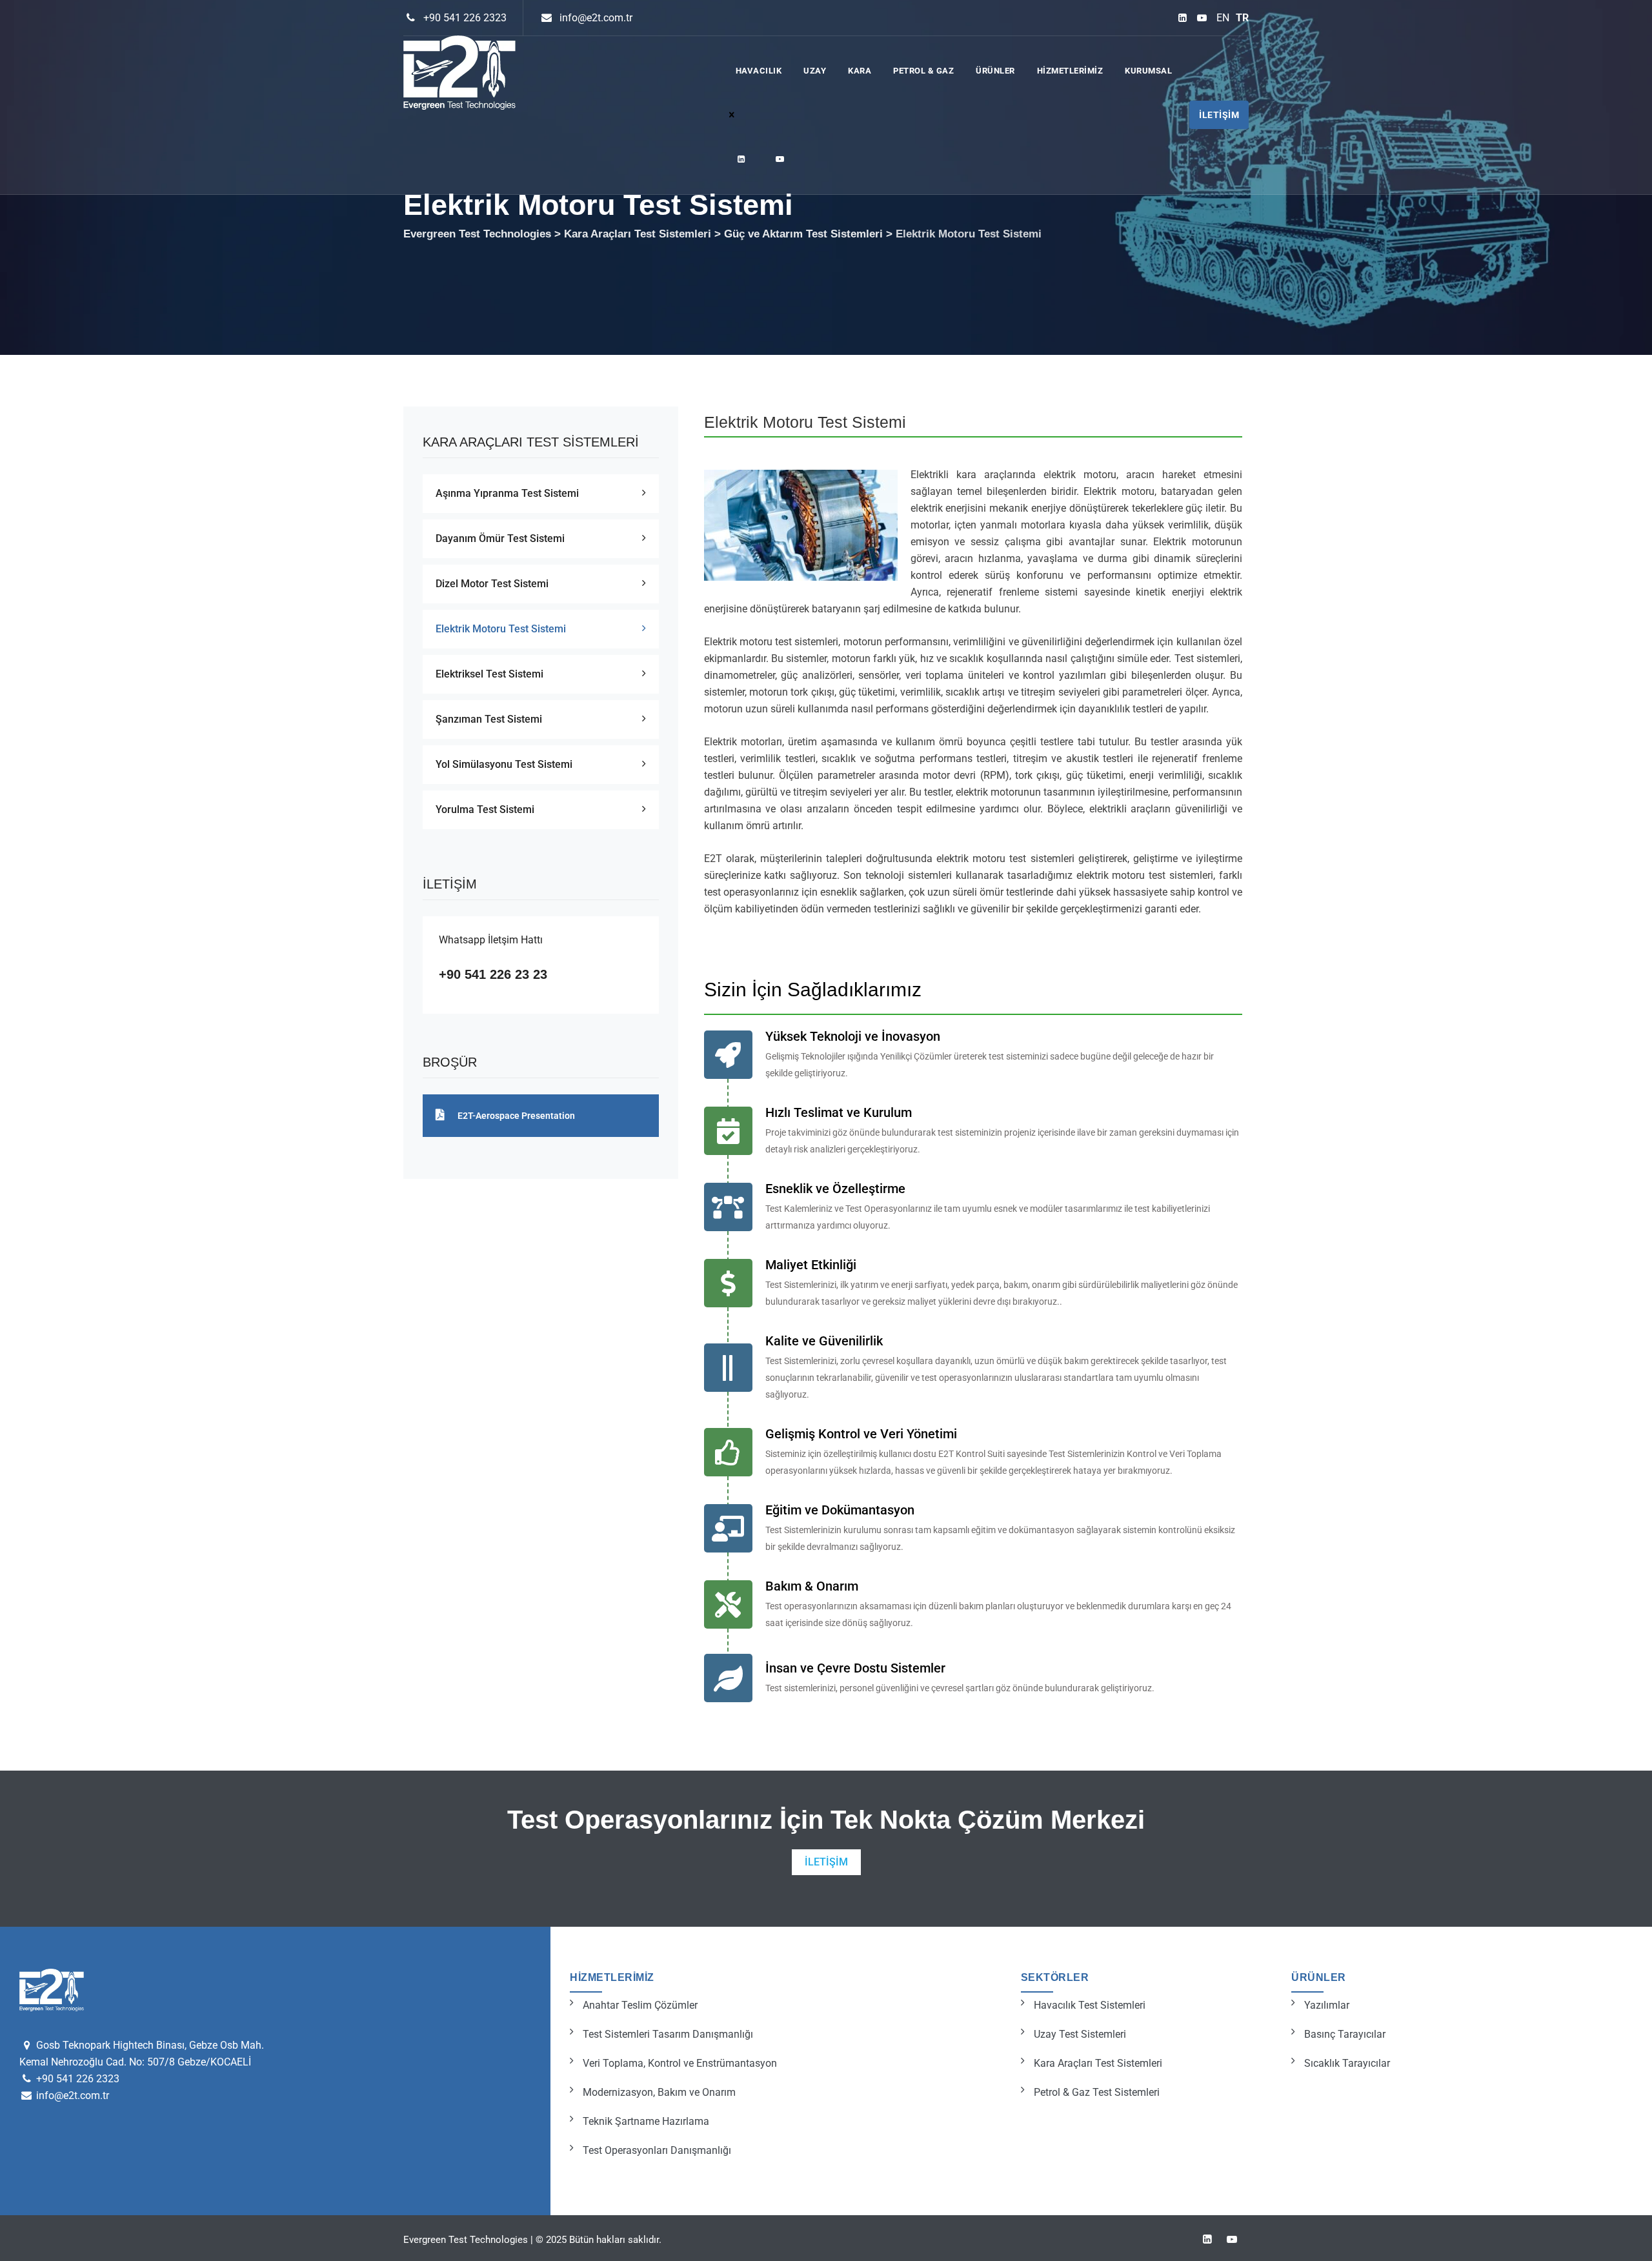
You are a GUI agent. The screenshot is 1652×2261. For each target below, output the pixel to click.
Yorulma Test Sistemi (485, 809)
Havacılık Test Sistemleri (1090, 2005)
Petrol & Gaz (923, 71)
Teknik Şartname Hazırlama (646, 2121)
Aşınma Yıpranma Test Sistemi (507, 493)
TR (1242, 18)
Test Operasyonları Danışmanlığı (657, 2150)
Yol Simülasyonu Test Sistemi (504, 764)
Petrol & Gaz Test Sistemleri (1097, 2092)
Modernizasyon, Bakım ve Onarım (659, 2092)
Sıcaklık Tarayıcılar (1347, 2063)
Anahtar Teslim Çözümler (640, 2005)
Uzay (815, 71)
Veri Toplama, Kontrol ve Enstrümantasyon (680, 2063)
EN (1223, 18)
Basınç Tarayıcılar (1345, 2034)
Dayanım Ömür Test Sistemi (500, 538)
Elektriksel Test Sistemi (489, 674)
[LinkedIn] (1183, 18)
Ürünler (995, 71)
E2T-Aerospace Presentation (516, 1116)
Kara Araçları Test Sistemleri (1098, 2063)
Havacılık (759, 71)
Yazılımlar (1327, 2005)
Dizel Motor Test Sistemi (492, 584)
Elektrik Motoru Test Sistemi (501, 629)
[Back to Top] (1625, 2240)
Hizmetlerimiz (1070, 71)
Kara (860, 71)
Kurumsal (1148, 71)
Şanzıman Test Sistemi (489, 719)
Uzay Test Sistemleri (1080, 2034)
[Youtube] (1202, 18)
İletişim (1219, 115)
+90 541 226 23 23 (493, 974)
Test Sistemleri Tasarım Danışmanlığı (668, 2034)
